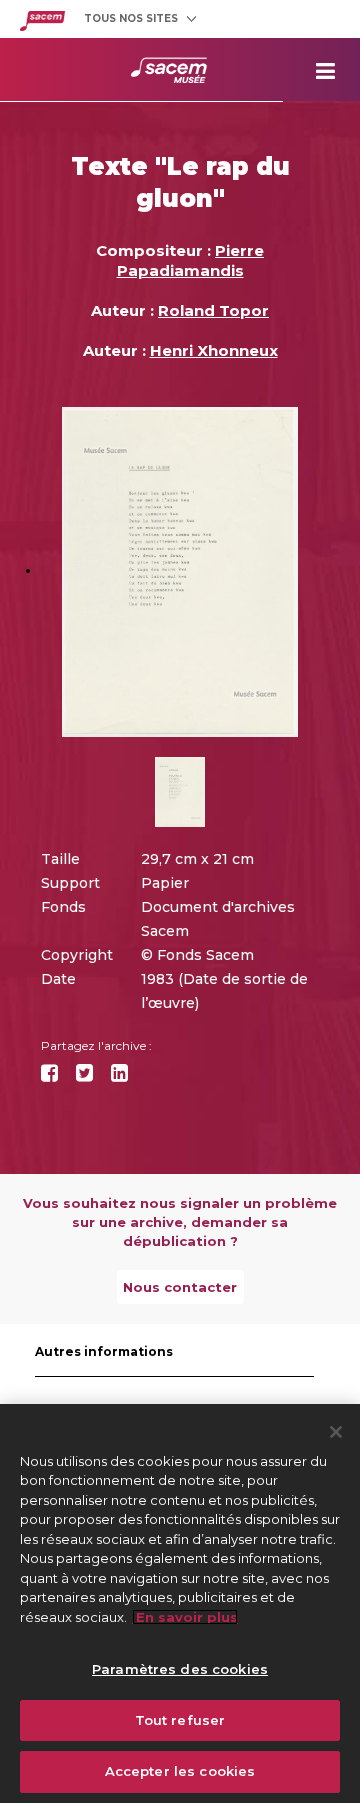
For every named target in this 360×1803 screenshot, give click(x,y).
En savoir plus (185, 1617)
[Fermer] (336, 1432)
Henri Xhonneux (214, 350)
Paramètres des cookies (180, 1669)
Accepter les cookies (180, 1771)
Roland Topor (213, 310)
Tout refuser (180, 1720)
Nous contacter (180, 1287)
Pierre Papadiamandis (191, 260)
